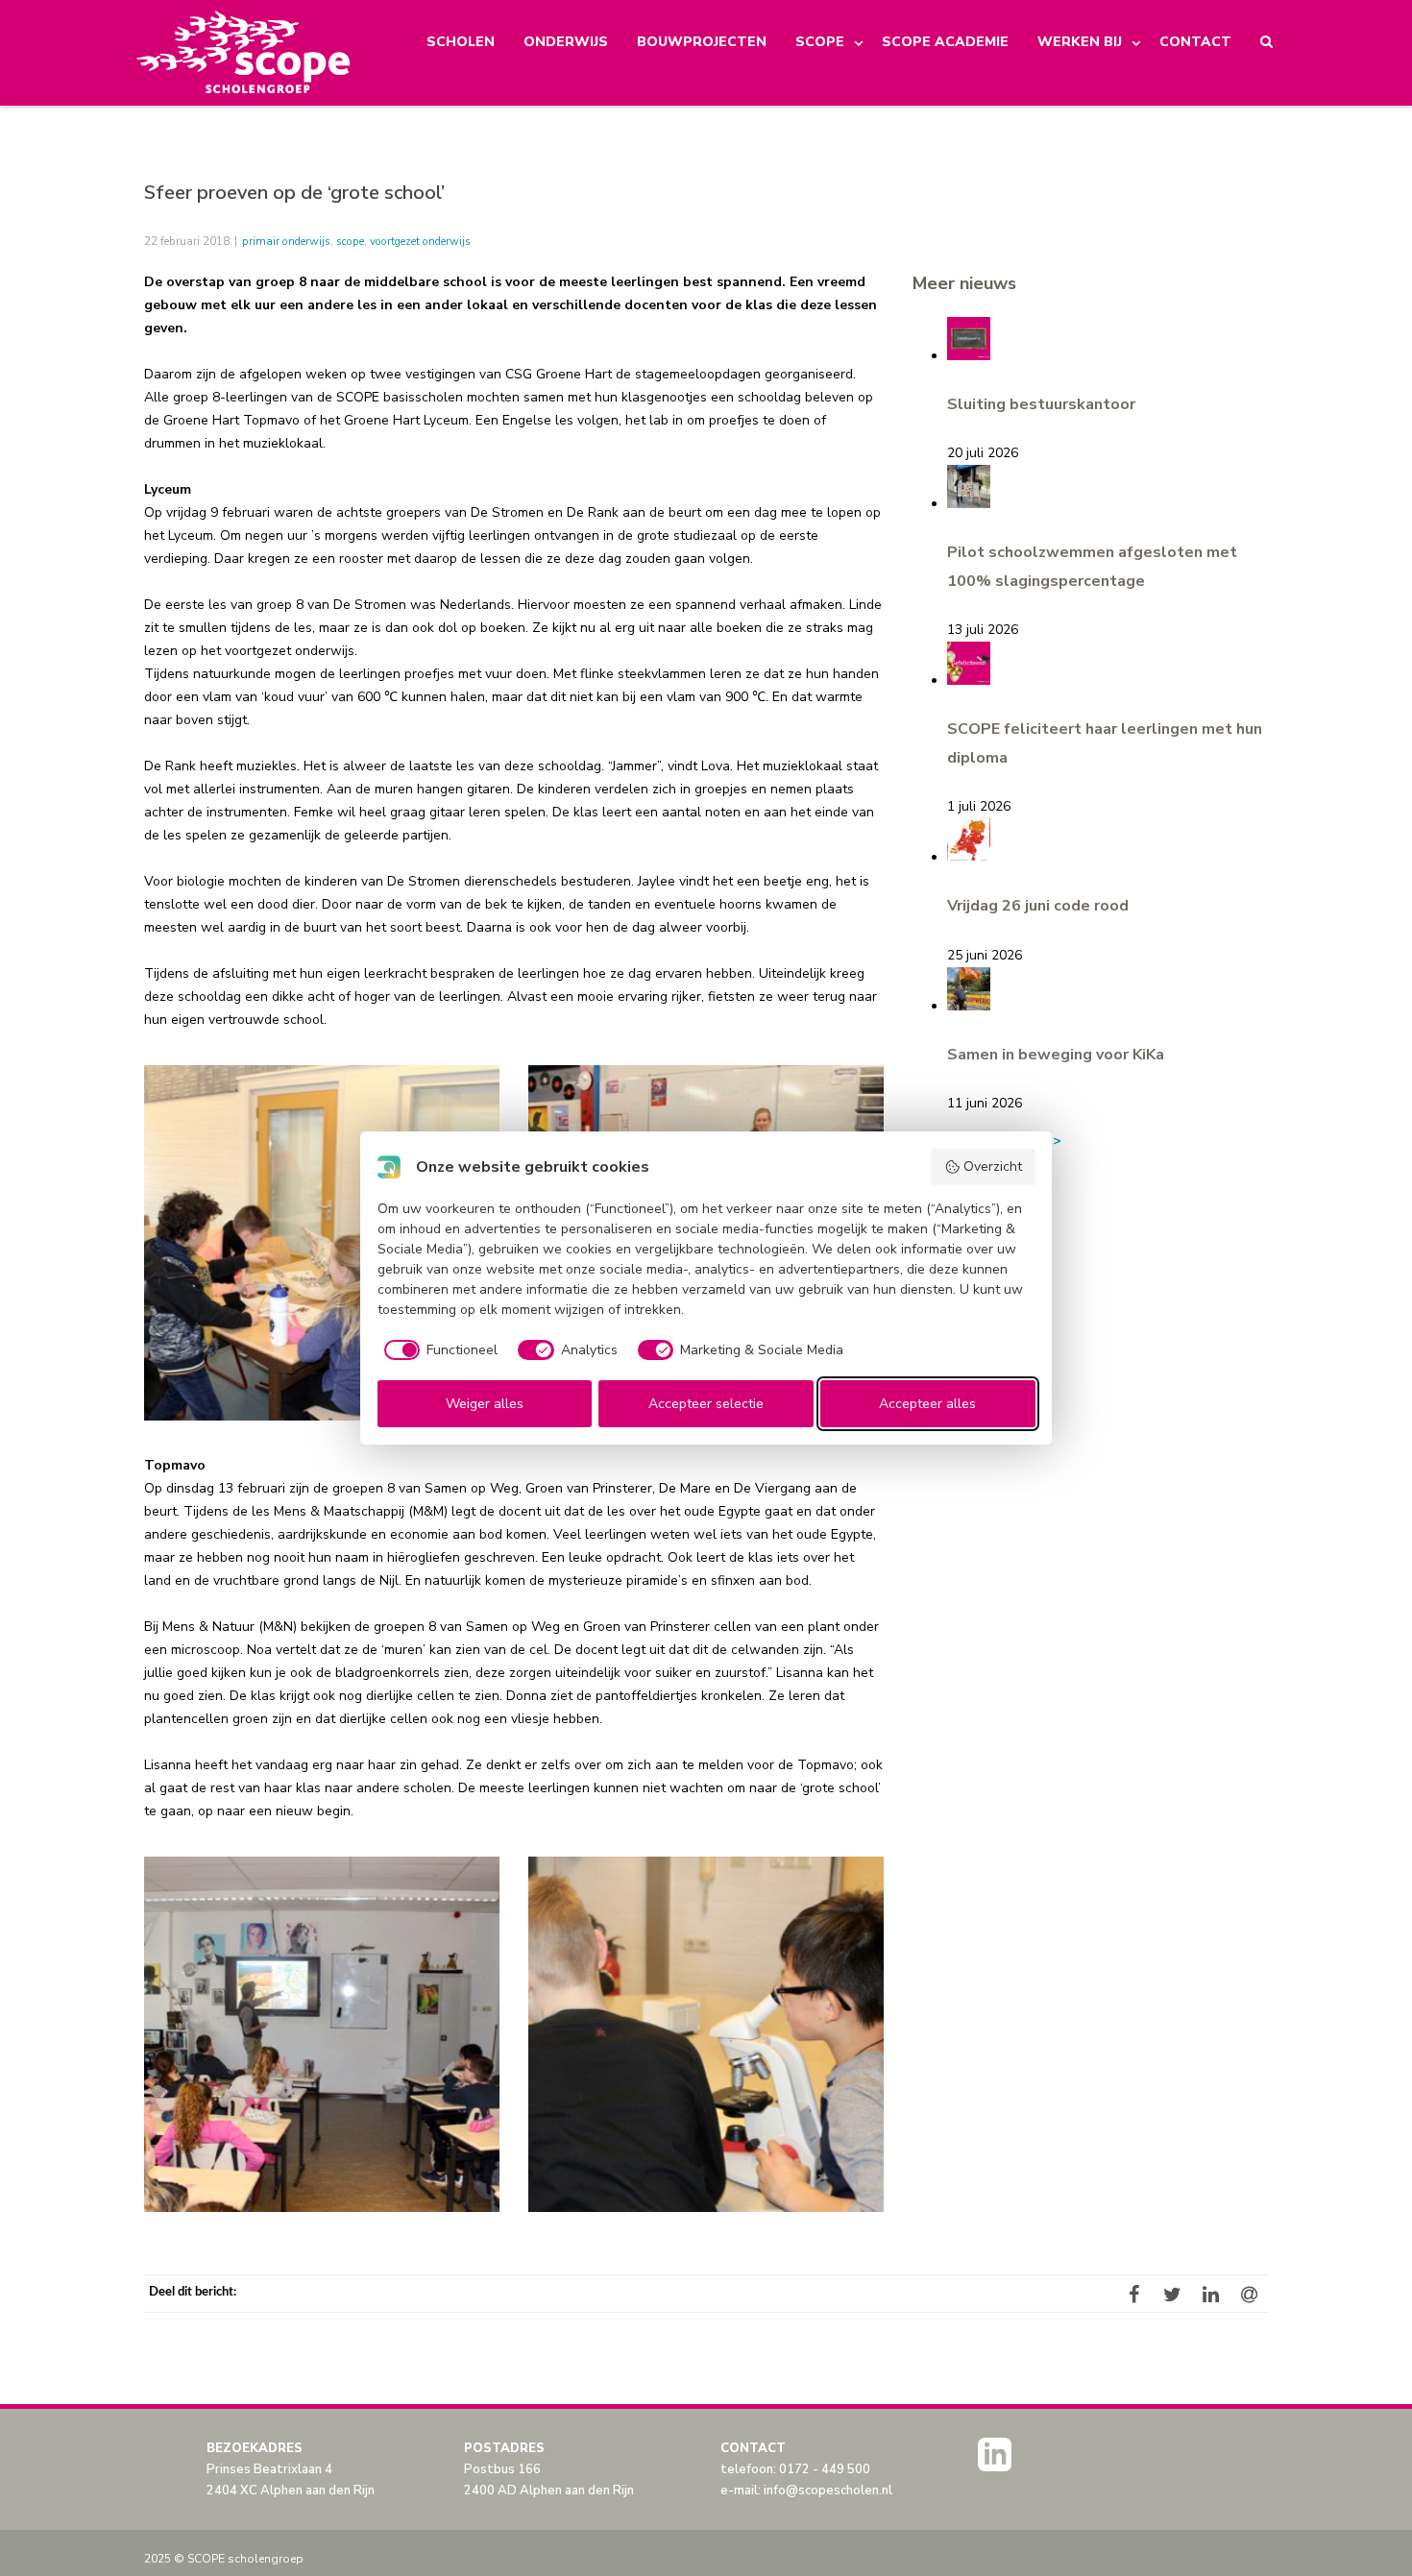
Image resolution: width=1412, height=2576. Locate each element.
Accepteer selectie (706, 1404)
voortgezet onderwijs (420, 241)
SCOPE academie (945, 42)
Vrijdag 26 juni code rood (1038, 906)
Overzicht (993, 1166)
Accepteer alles (927, 1404)
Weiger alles (485, 1404)
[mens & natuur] (706, 2034)
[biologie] (322, 1243)
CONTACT (1195, 42)
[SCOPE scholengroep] (244, 53)
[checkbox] (438, 1350)
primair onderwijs (286, 241)
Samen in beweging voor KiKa (1056, 1055)
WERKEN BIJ (1080, 42)
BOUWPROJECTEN (702, 42)
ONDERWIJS (566, 42)
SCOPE (820, 42)
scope (350, 241)
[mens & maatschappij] (322, 2034)
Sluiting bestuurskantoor (1041, 404)
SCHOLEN (461, 42)
